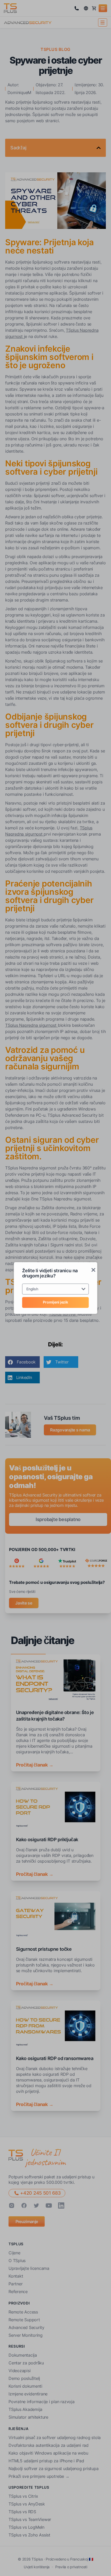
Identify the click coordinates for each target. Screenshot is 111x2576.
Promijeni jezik (55, 1302)
